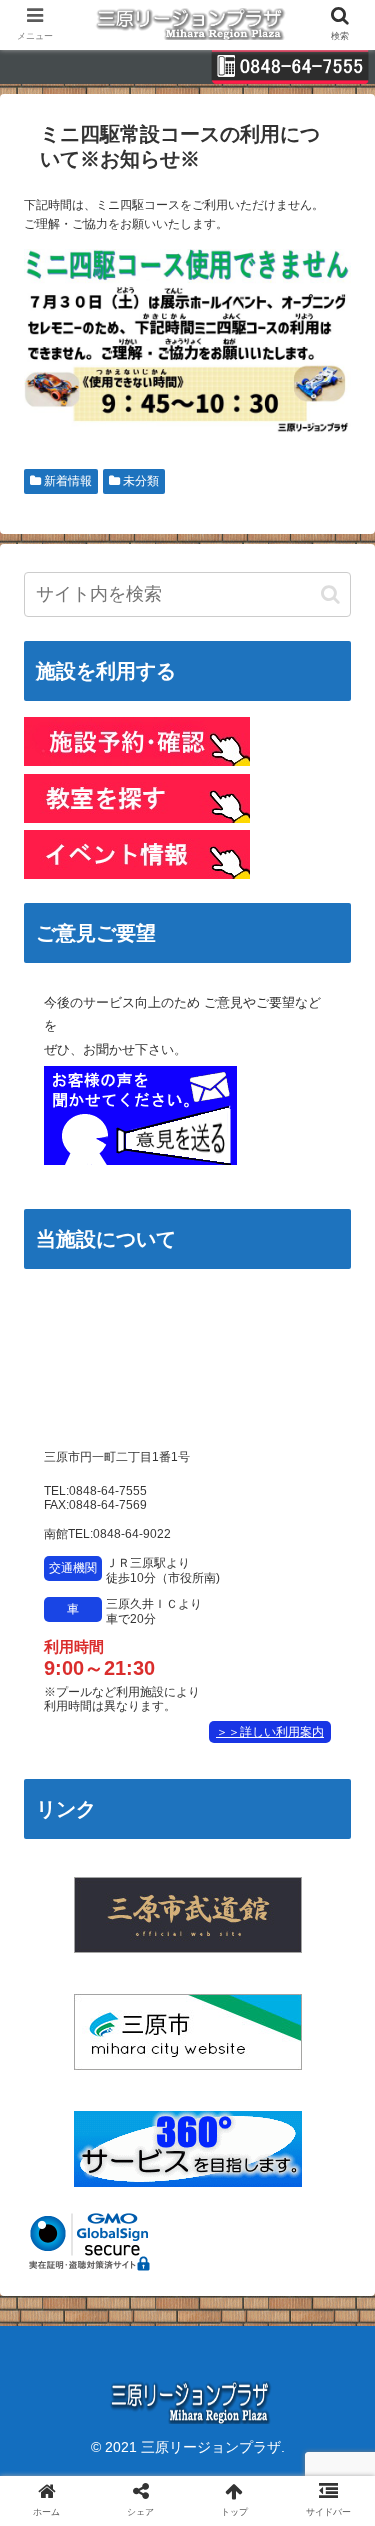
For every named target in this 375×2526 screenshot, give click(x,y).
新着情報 (66, 481)
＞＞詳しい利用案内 (270, 1732)
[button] (330, 594)
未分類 (139, 481)
